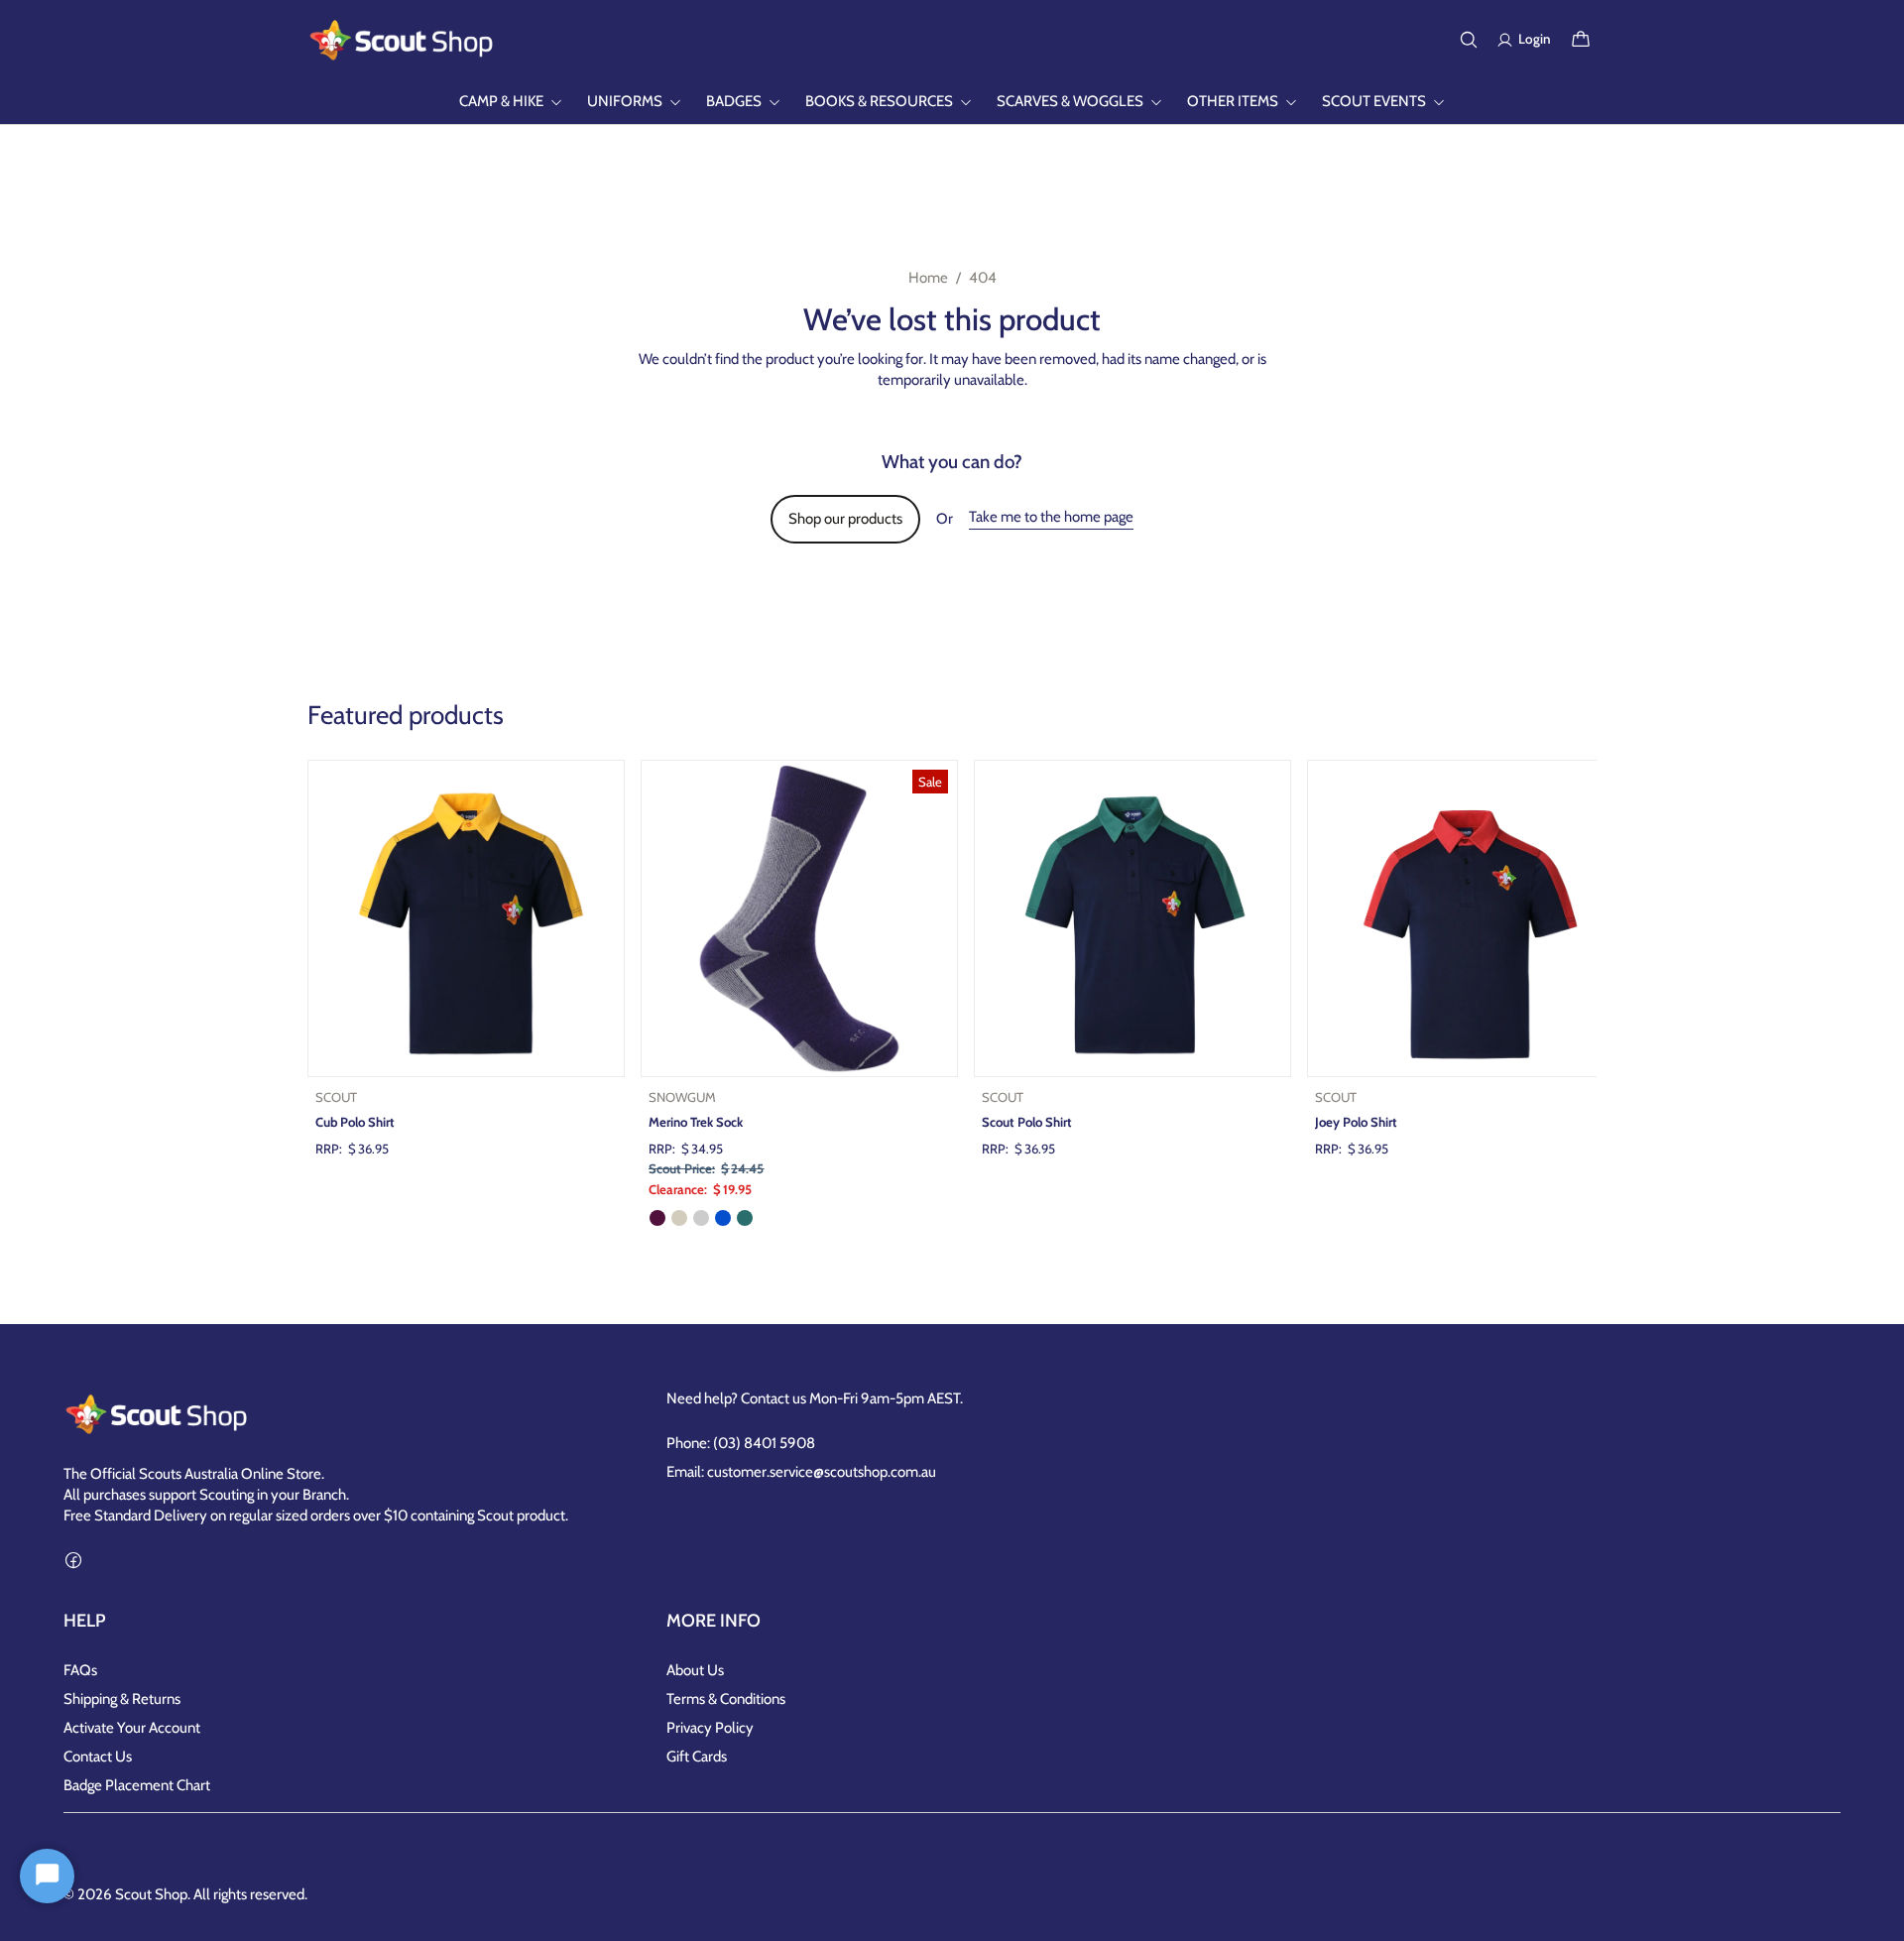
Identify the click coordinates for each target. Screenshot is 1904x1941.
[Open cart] (1581, 40)
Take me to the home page (1051, 517)
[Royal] (723, 1218)
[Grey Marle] (701, 1218)
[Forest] (745, 1218)
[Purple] (657, 1218)
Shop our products (845, 519)
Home (928, 278)
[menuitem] (511, 102)
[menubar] (952, 102)
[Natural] (679, 1218)
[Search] (1469, 40)
